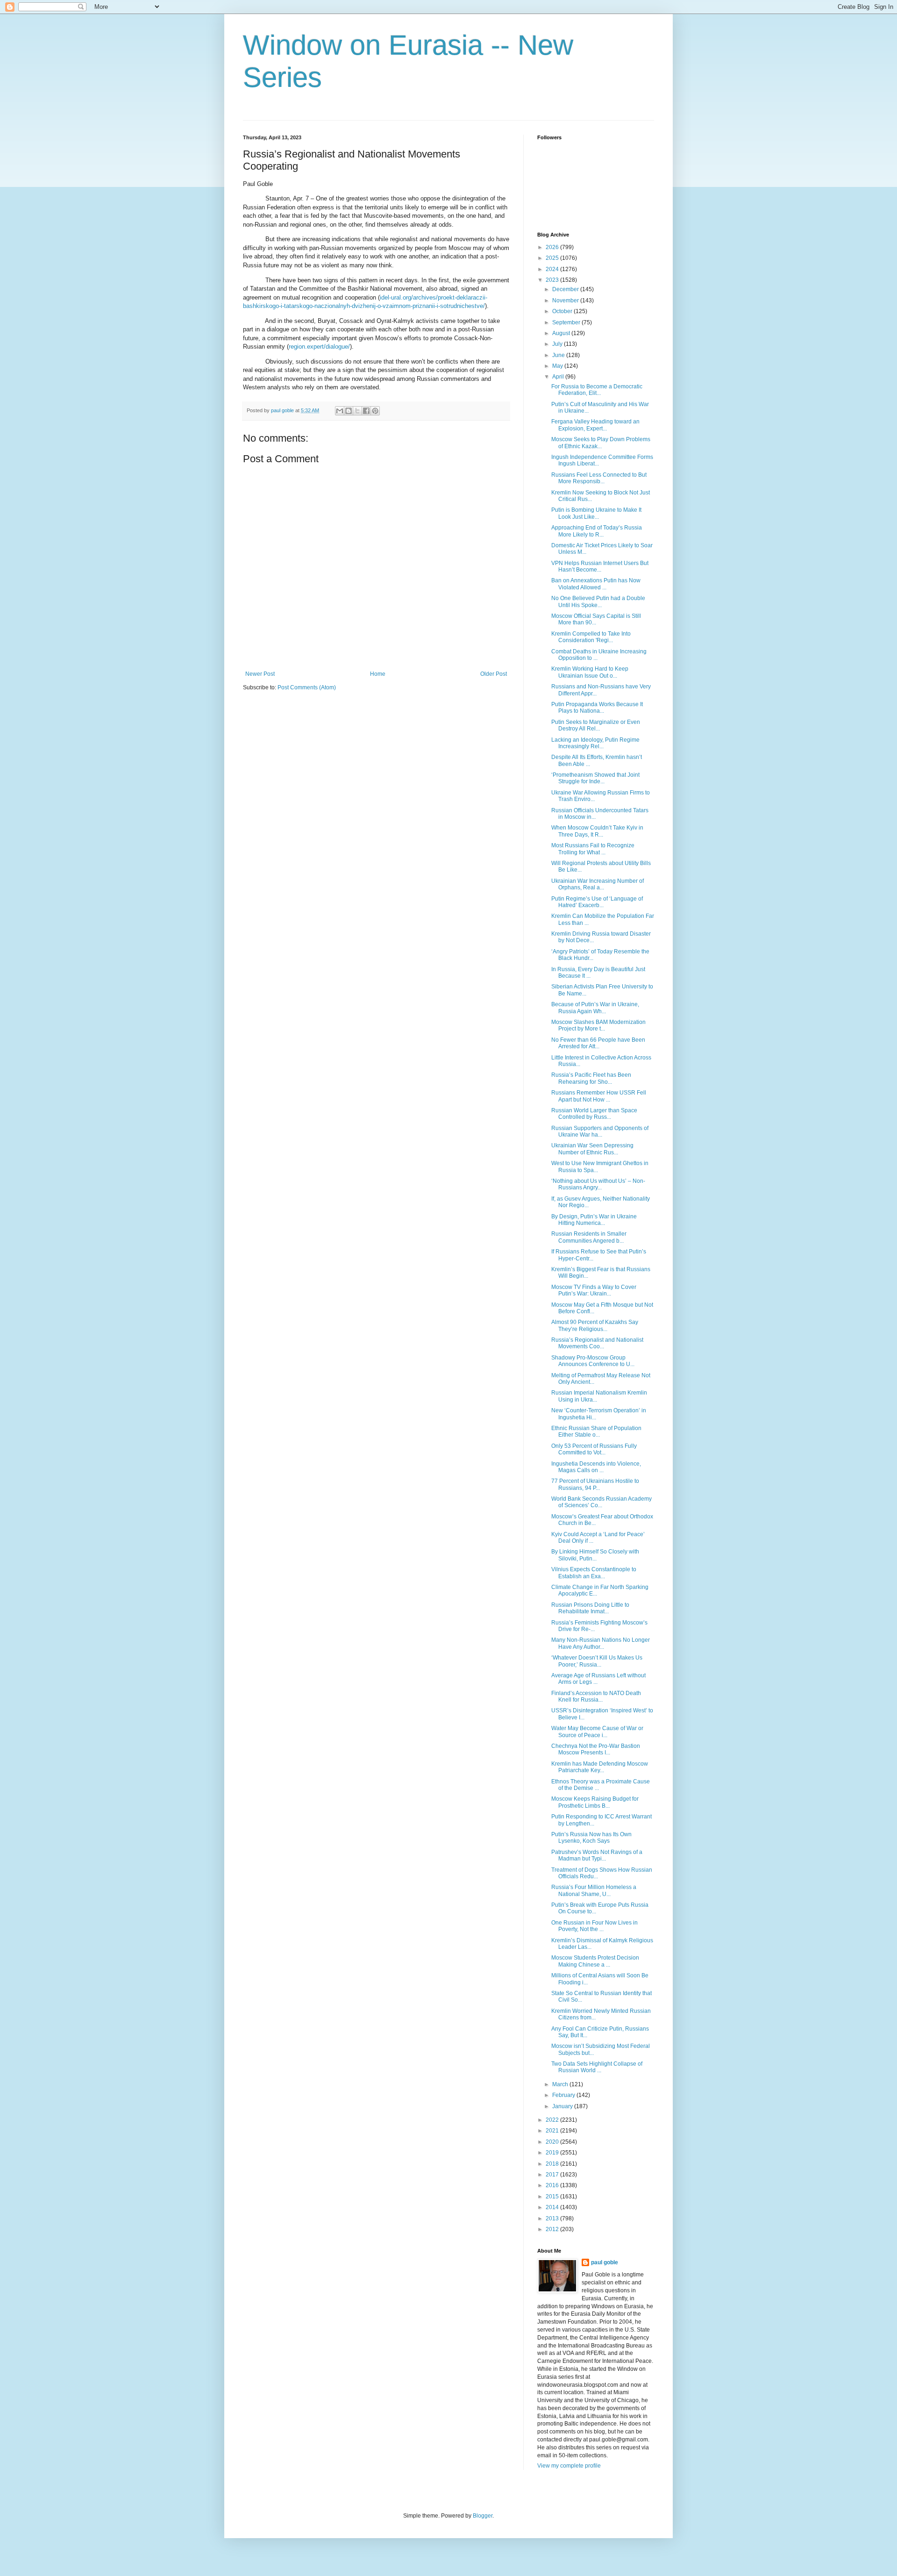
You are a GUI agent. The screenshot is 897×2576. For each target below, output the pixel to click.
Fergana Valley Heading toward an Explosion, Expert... (595, 425)
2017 (553, 2175)
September (567, 322)
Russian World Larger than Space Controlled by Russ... (594, 1114)
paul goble (605, 2262)
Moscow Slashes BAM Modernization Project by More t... (598, 1025)
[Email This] (340, 411)
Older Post (494, 674)
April (559, 377)
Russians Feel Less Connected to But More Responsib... (599, 478)
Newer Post (260, 674)
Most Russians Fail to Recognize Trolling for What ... (593, 849)
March (561, 2084)
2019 (553, 2153)
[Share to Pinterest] (375, 411)
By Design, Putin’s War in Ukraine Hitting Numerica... (594, 1220)
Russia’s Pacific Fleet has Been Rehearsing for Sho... (591, 1078)
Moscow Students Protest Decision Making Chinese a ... (595, 1961)
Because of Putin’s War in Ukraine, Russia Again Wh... (595, 1008)
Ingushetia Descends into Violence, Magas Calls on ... (596, 1467)
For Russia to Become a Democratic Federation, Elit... (597, 390)
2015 (553, 2197)
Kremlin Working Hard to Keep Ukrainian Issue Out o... (590, 672)
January (563, 2106)
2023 (553, 280)
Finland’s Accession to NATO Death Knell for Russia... (596, 1696)
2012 (553, 2229)
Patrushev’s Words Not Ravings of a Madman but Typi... (597, 1855)
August (562, 333)
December (566, 289)
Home (378, 674)
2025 (553, 258)
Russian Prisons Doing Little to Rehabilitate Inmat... (590, 1608)
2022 (553, 2120)
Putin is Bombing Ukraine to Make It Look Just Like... (596, 513)
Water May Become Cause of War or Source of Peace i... (597, 1732)
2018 (553, 2164)
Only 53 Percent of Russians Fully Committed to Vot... (594, 1449)
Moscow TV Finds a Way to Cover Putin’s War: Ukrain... (594, 1290)
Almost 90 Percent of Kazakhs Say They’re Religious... (595, 1325)
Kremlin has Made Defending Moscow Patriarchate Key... (600, 1767)
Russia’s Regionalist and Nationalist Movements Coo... (597, 1343)
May (558, 366)
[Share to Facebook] (366, 411)
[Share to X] (357, 411)
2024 (553, 269)
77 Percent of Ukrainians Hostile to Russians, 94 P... (595, 1484)
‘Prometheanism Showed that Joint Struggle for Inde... (595, 778)
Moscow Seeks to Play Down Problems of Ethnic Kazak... (601, 443)
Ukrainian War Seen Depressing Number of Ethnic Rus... (592, 1149)
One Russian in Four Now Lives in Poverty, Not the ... (594, 1926)
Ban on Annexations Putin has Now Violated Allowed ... (596, 584)
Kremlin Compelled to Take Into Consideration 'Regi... (591, 637)
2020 (553, 2142)
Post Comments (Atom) (307, 687)
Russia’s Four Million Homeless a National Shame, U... (594, 1890)
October (563, 311)
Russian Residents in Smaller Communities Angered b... (589, 1237)
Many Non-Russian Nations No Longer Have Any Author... (601, 1643)
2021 (553, 2131)
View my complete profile (569, 2466)
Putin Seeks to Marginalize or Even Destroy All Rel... (596, 725)
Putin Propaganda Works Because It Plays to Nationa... (597, 708)
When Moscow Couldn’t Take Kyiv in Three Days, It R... (597, 831)
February (564, 2095)
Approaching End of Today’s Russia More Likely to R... (597, 531)
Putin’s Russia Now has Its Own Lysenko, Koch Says (591, 1838)
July (558, 344)
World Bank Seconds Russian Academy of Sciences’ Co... (602, 1502)
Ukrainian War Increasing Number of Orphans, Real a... (598, 884)
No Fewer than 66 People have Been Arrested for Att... (598, 1043)
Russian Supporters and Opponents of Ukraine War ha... (600, 1131)
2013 (553, 2218)
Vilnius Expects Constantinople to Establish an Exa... (594, 1573)
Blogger (483, 2516)
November (566, 301)
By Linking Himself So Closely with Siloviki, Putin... (595, 1555)
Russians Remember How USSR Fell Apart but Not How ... (599, 1096)
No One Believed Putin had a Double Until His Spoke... (598, 601)
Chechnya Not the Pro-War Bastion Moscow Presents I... (596, 1749)
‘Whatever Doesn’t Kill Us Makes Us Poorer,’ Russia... (597, 1661)
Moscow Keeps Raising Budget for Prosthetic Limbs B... (595, 1802)
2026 (553, 247)
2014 (553, 2207)
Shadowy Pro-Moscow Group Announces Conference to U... (593, 1361)
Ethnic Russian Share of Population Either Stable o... (596, 1431)
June (559, 355)
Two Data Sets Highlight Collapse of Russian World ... (597, 2067)
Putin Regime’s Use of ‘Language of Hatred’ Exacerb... (597, 902)
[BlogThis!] (349, 411)
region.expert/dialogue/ (319, 347)
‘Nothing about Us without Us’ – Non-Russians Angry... (598, 1184)
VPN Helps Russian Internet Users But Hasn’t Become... (600, 566)
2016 (553, 2185)
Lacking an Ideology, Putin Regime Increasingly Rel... (595, 743)
